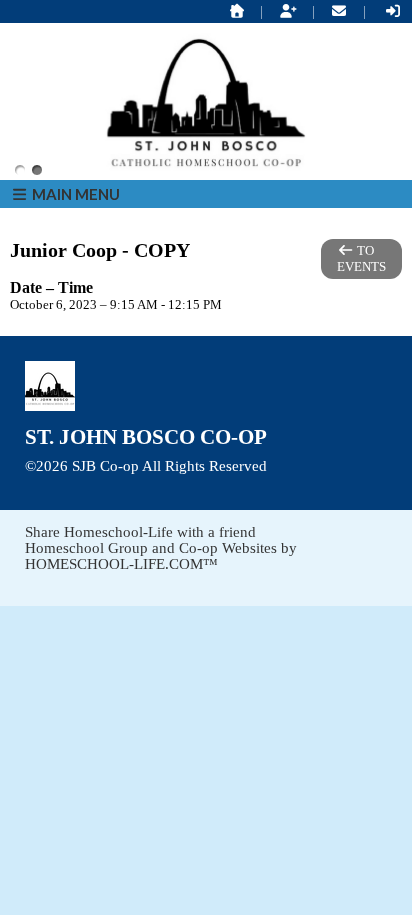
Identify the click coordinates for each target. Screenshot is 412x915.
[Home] (237, 11)
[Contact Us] (340, 11)
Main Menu (74, 194)
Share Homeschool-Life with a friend (140, 532)
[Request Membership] (288, 11)
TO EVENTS (361, 258)
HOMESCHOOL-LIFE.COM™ (121, 564)
